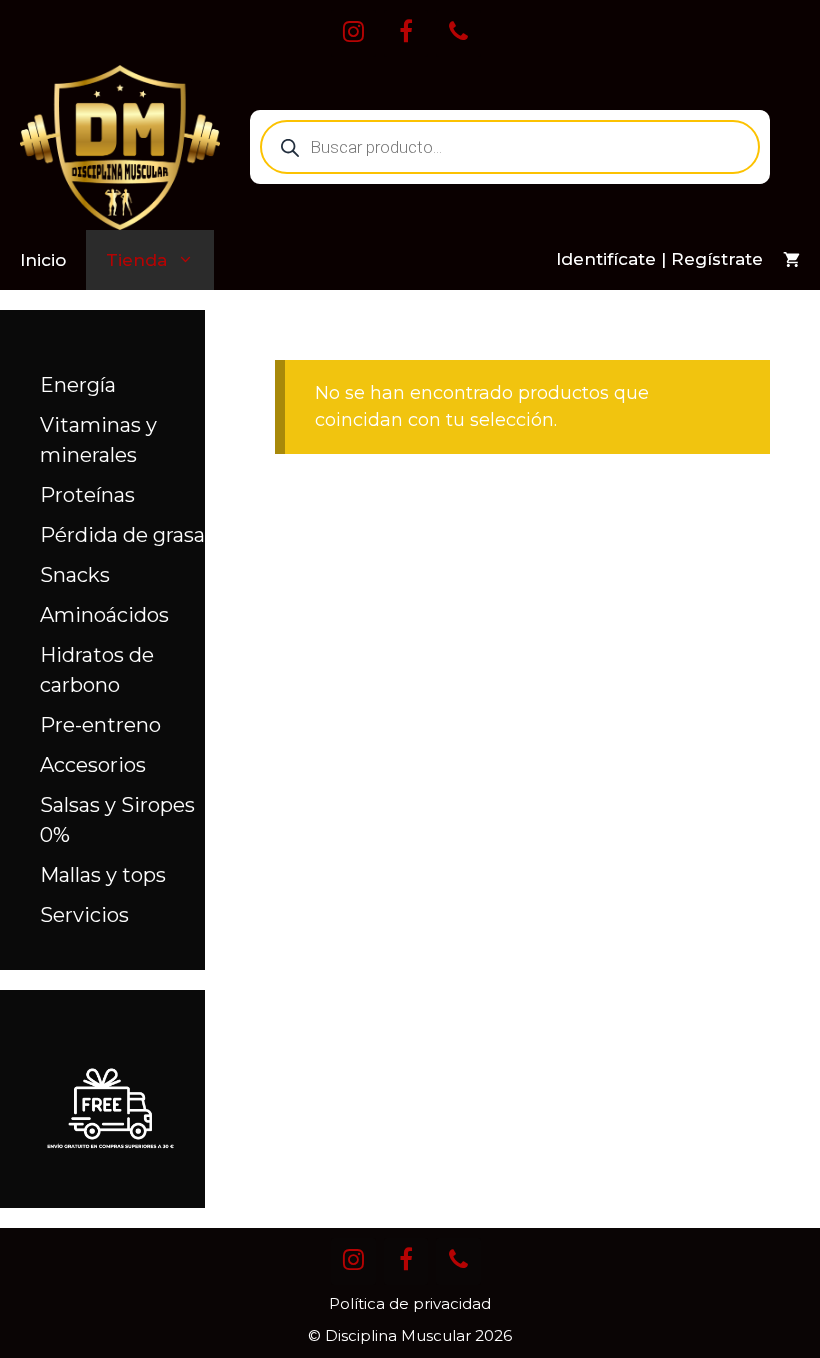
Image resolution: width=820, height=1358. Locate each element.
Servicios (84, 915)
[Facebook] (406, 33)
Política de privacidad (410, 1303)
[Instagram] (353, 33)
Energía (78, 385)
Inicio (43, 260)
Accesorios (93, 765)
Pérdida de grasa (122, 535)
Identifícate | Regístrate (659, 259)
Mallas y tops (103, 875)
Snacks (75, 575)
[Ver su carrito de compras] (791, 260)
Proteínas (87, 495)
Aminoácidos (104, 615)
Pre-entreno (100, 725)
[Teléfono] (458, 33)
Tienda (136, 260)
